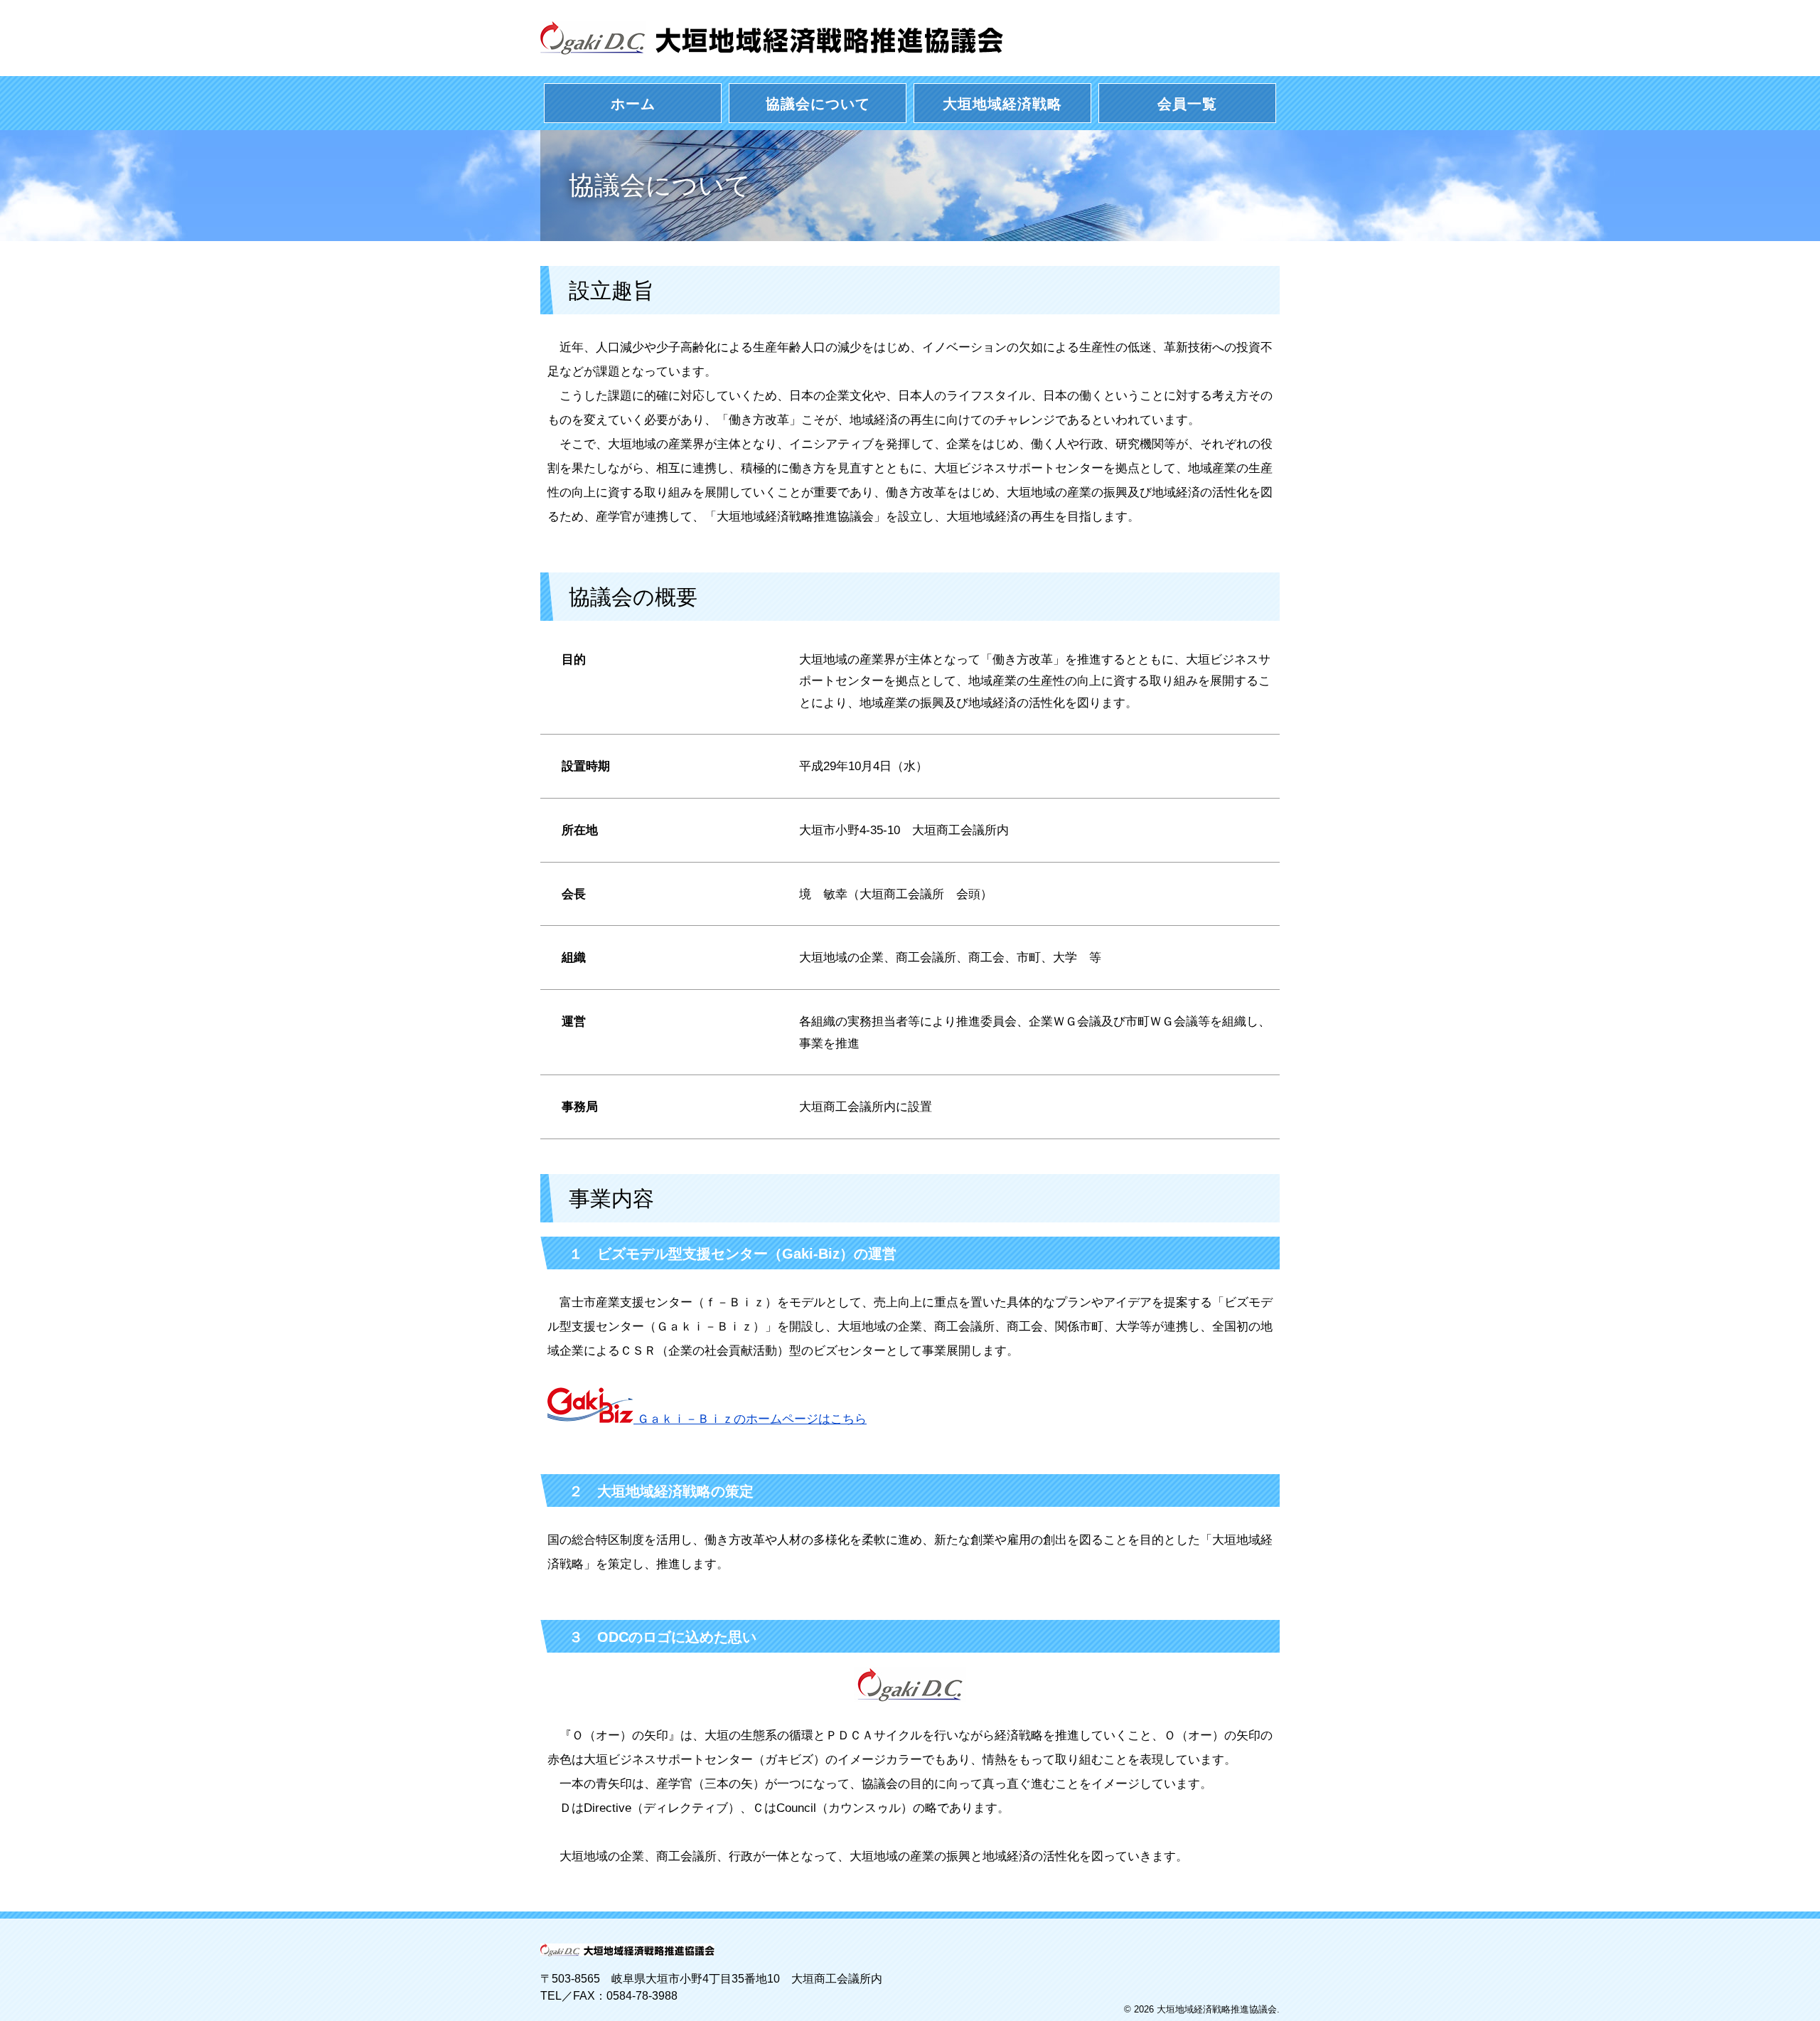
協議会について (818, 104)
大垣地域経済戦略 (1002, 104)
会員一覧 (1187, 104)
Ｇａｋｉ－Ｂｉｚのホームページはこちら (750, 1419)
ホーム (633, 104)
